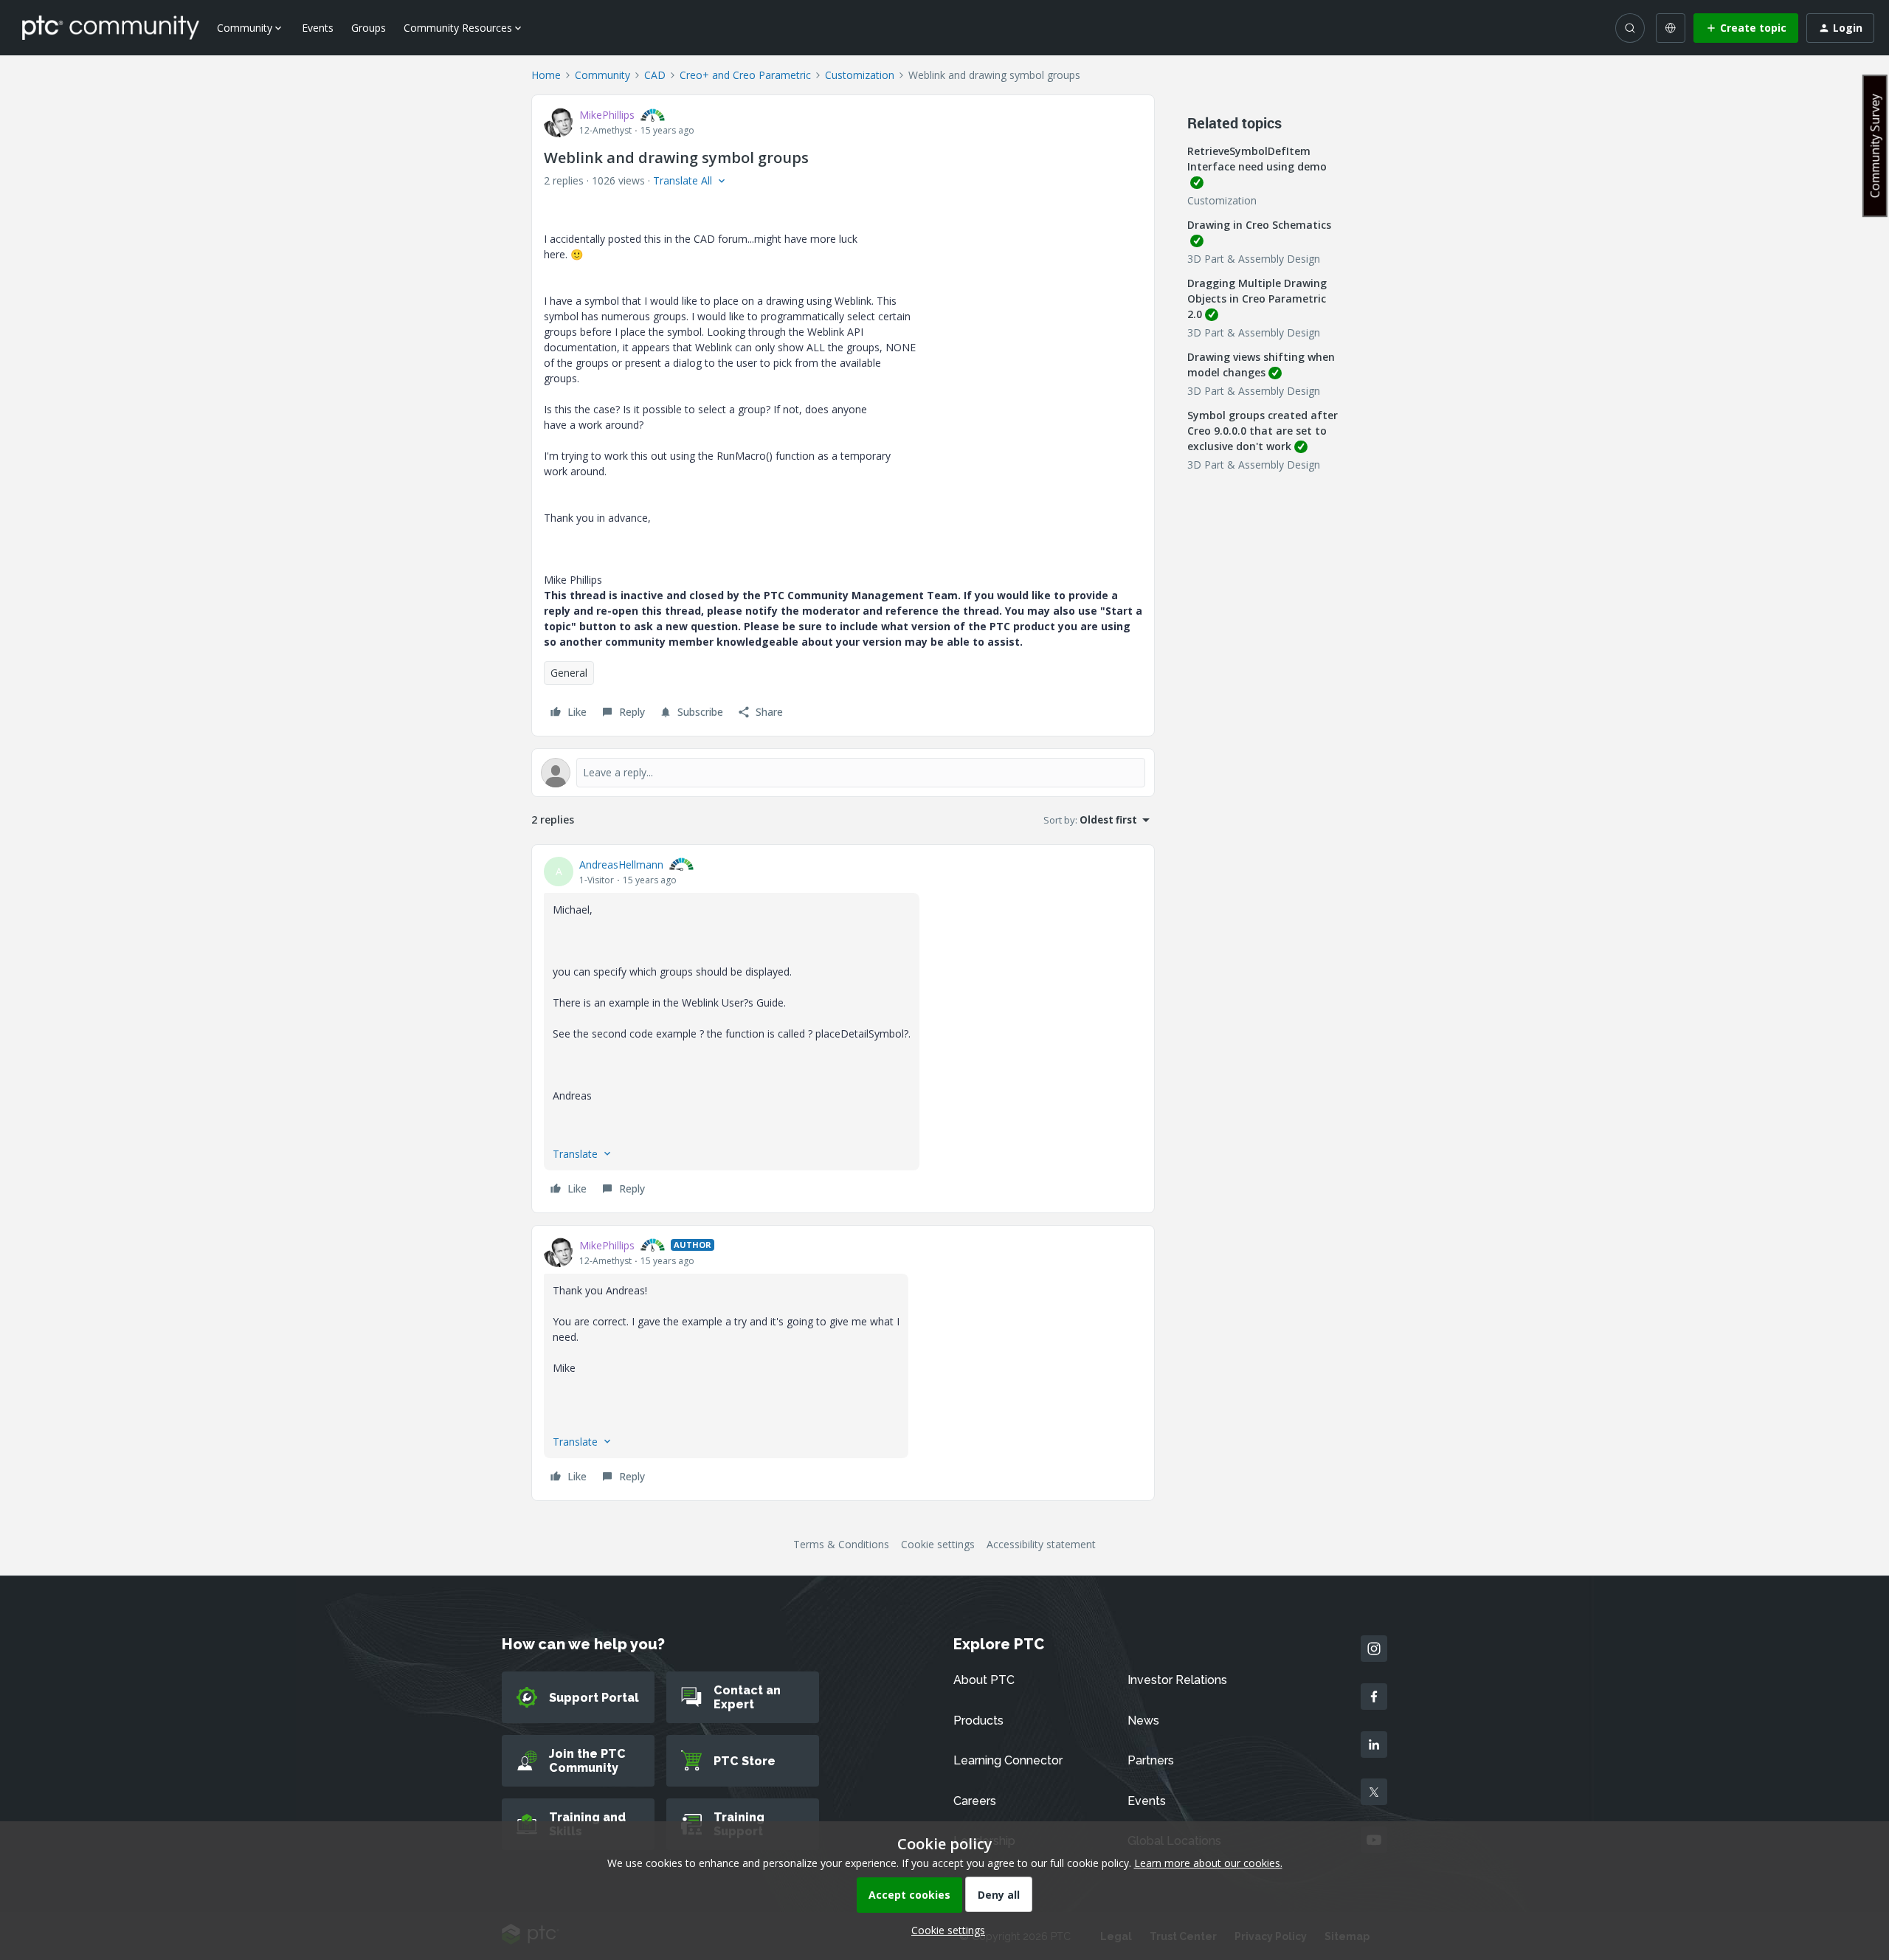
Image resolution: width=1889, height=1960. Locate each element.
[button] (1746, 28)
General (569, 673)
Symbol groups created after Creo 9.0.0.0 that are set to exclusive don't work (1263, 431)
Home (546, 75)
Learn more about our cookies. (1208, 1863)
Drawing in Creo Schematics (1259, 225)
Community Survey (1875, 146)
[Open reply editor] (843, 773)
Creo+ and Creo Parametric (745, 75)
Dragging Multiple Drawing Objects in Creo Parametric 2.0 (1257, 299)
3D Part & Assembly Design (1254, 259)
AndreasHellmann (621, 865)
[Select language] (1671, 28)
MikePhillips (607, 115)
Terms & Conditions (841, 1544)
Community (602, 75)
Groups (369, 28)
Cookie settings (938, 1544)
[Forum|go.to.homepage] (111, 27)
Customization (860, 75)
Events (318, 28)
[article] (843, 1029)
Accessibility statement (1041, 1544)
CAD (655, 75)
